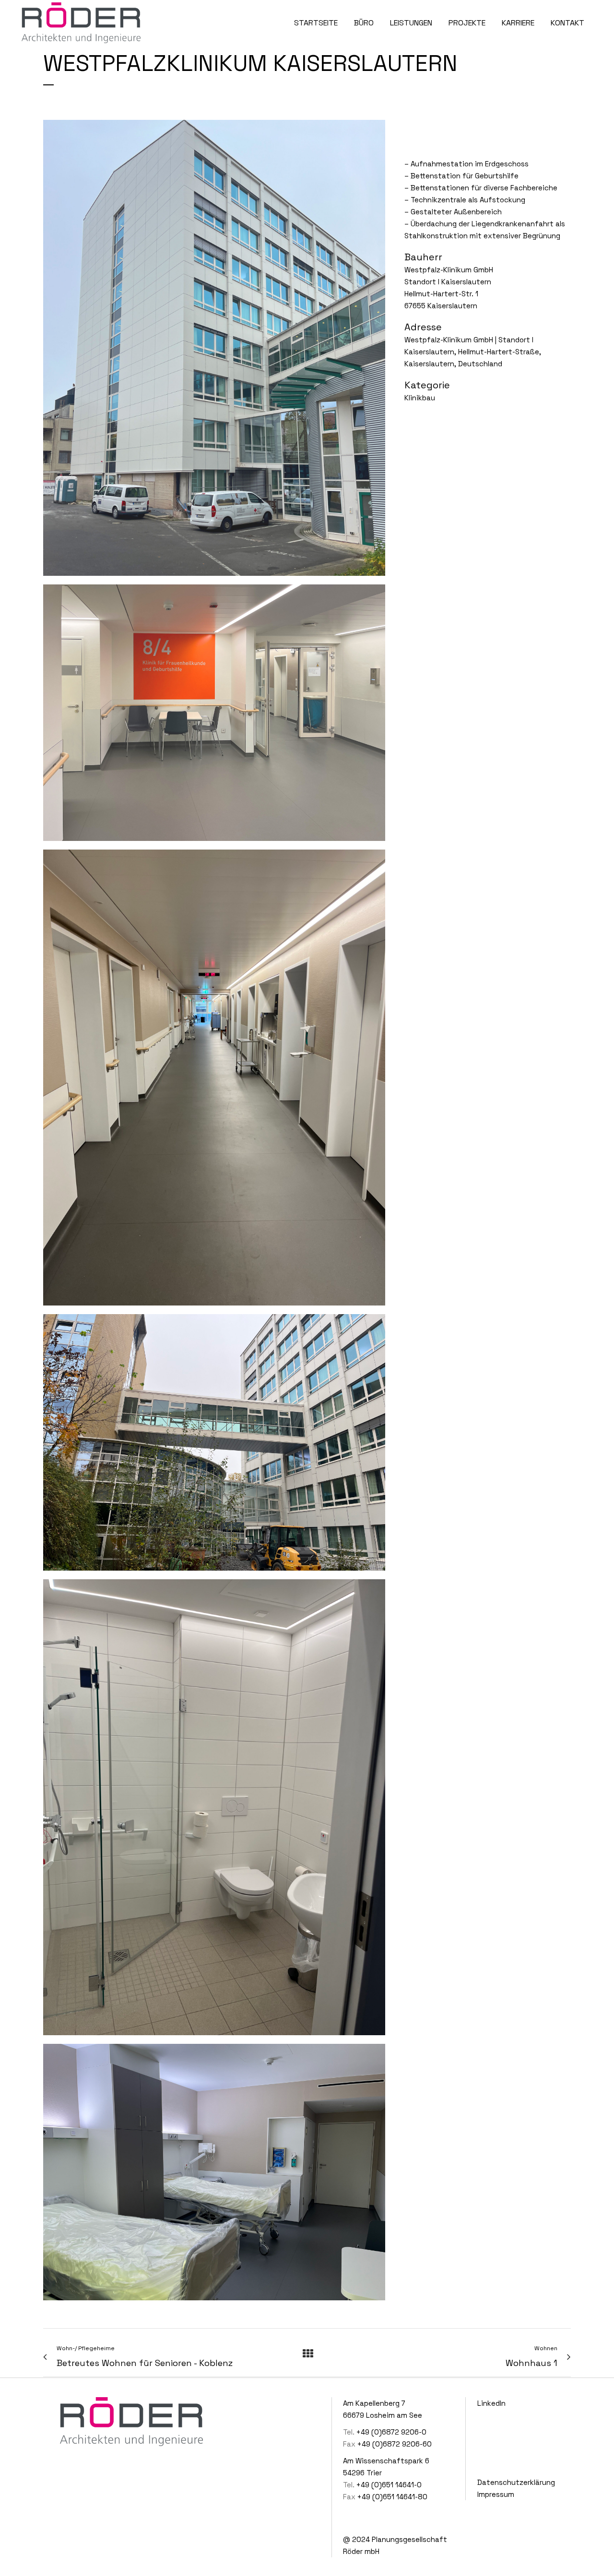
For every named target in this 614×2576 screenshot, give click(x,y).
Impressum (496, 2494)
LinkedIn (491, 2403)
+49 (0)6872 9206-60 (395, 2444)
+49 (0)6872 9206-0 (391, 2432)
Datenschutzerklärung (516, 2482)
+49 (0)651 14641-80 (392, 2497)
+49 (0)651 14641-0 (389, 2485)
